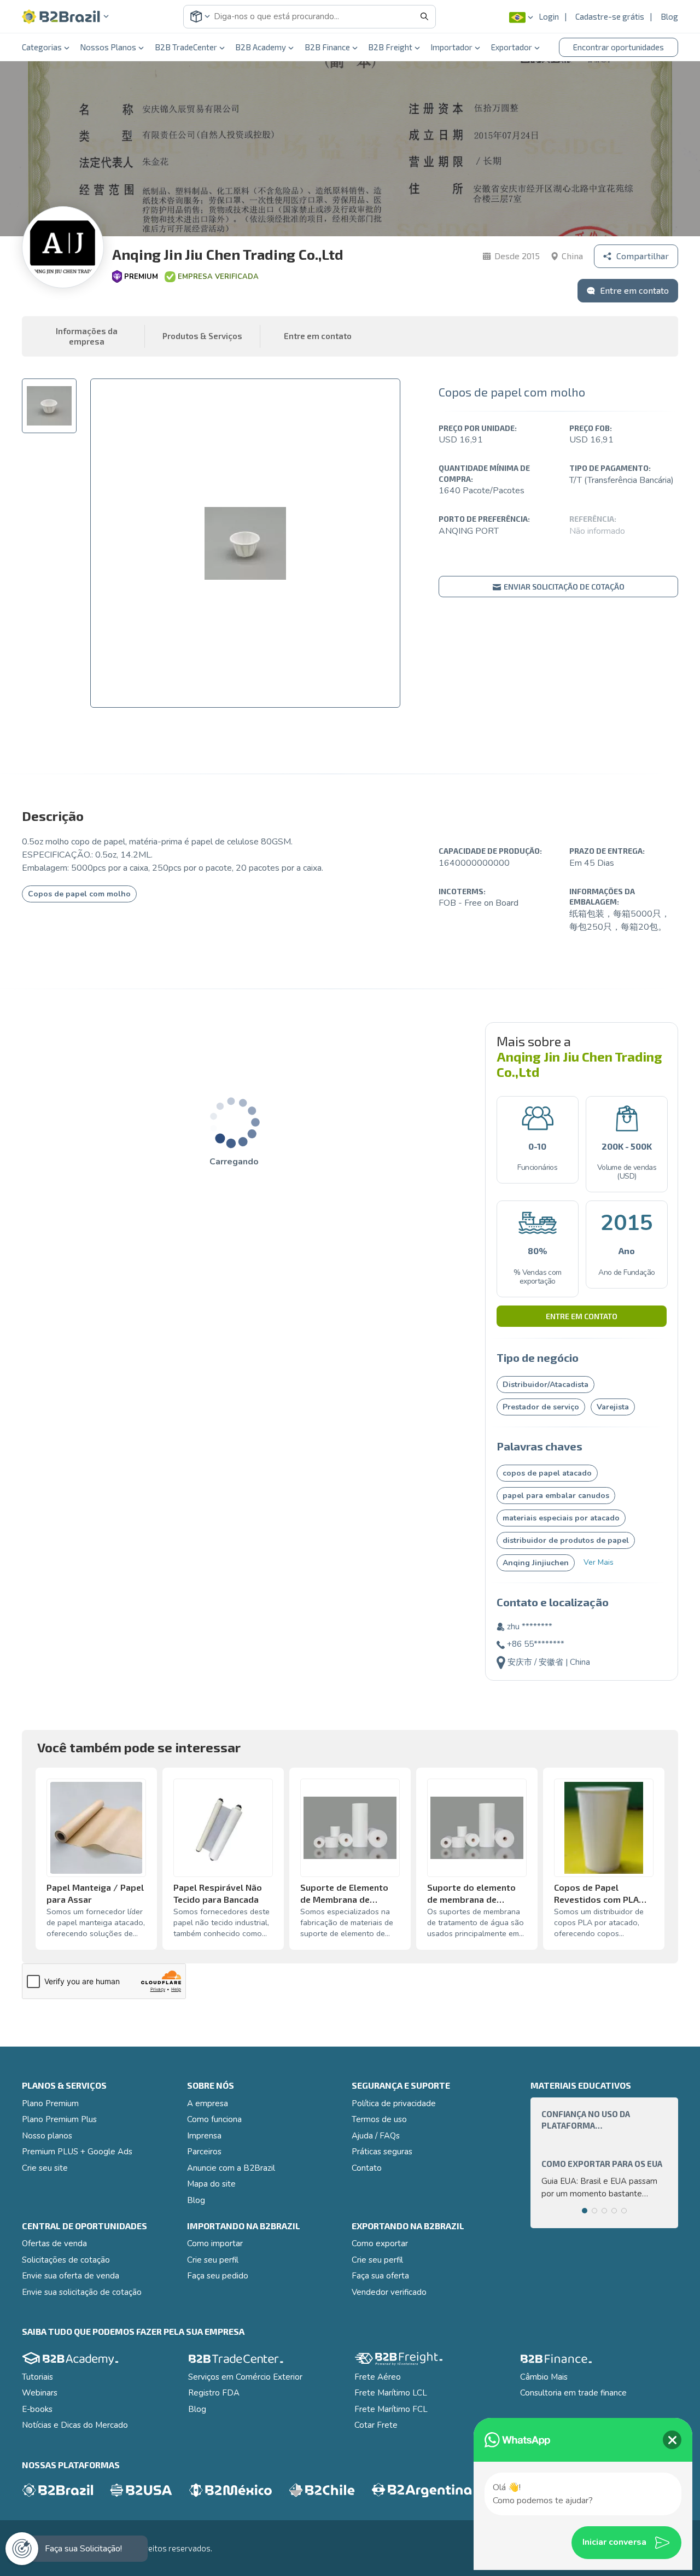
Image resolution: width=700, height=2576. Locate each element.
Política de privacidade (394, 2103)
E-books (37, 2409)
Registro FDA (214, 2393)
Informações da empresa (87, 336)
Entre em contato (582, 1316)
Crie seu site (45, 2168)
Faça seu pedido (218, 2276)
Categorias (42, 47)
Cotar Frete (376, 2425)
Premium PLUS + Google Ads (77, 2152)
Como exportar (380, 2243)
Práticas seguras (382, 2152)
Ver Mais (599, 1562)
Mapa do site (211, 2184)
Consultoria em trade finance (573, 2393)
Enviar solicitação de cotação (563, 587)
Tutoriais (37, 2377)
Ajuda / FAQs (376, 2136)
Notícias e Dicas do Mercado (75, 2425)
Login (549, 16)
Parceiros (204, 2152)
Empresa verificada (218, 277)
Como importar (215, 2243)
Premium (141, 277)
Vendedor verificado (389, 2292)
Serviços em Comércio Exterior (245, 2377)
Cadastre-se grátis (610, 16)
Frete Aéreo (378, 2377)
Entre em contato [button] (318, 336)
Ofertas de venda (54, 2243)
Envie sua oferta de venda (71, 2276)
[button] (66, 17)
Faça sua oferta (380, 2276)
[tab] (49, 406)
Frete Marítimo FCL (391, 2409)
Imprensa (204, 2136)
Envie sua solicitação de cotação (82, 2292)
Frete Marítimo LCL (391, 2393)
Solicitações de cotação (66, 2260)
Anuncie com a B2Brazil (231, 2168)
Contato (367, 2168)
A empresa (208, 2103)
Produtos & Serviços (202, 336)
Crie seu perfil (213, 2260)
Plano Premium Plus (59, 2119)
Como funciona (214, 2119)
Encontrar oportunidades (619, 47)
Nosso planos (47, 2136)
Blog (669, 16)
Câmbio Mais (544, 2377)
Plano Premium (50, 2103)
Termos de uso (379, 2119)
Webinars (40, 2393)
